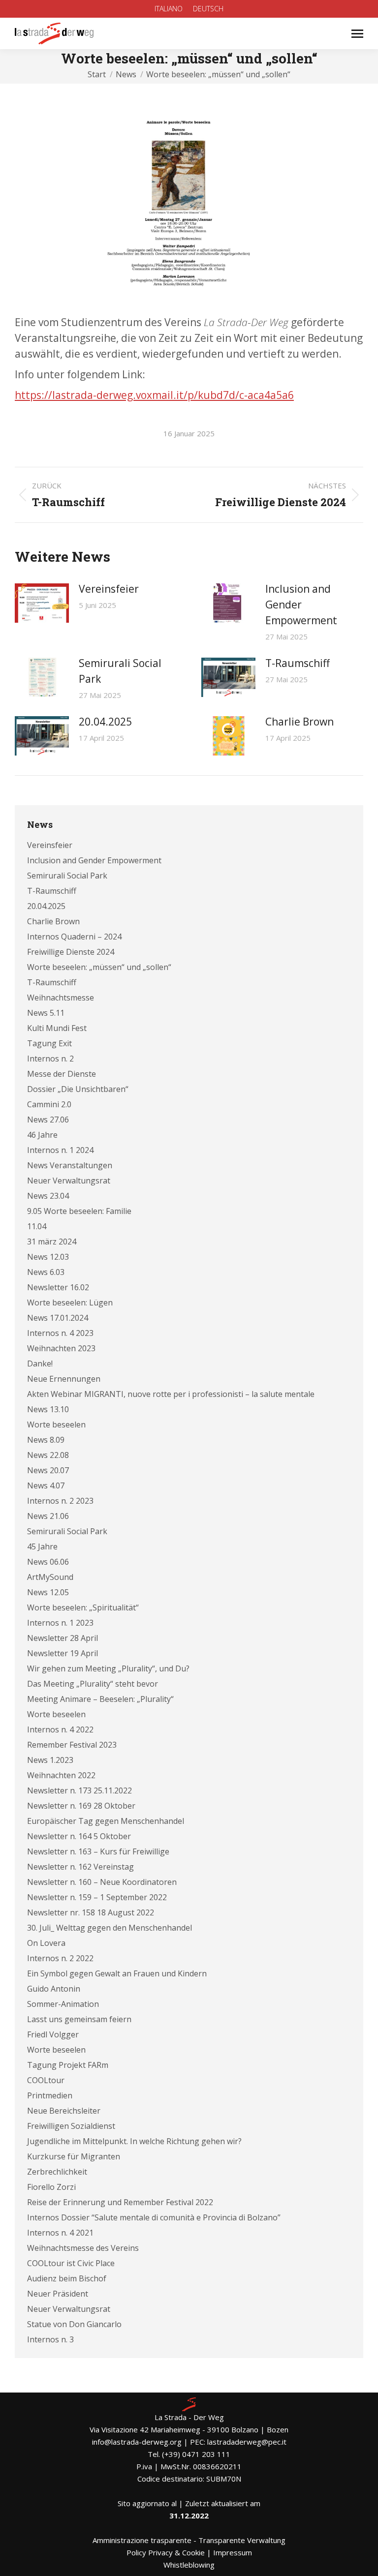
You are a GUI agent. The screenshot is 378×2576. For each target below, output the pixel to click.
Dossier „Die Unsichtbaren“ (78, 1089)
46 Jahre (42, 1135)
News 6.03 (46, 1272)
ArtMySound (50, 1577)
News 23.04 (48, 1196)
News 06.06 (48, 1562)
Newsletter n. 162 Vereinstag (80, 1867)
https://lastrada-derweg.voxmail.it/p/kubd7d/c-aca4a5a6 (154, 395)
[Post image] (42, 603)
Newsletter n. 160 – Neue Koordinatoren (102, 1882)
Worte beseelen (56, 1424)
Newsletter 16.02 (58, 1287)
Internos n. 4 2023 (60, 1333)
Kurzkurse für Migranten (74, 2156)
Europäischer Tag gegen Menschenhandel (106, 1821)
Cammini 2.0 (49, 1104)
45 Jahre (42, 1546)
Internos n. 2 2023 (60, 1501)
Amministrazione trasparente (142, 2540)
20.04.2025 (105, 722)
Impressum (233, 2552)
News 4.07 (46, 1485)
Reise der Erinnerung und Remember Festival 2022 (120, 2202)
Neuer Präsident (58, 2294)
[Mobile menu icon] (357, 34)
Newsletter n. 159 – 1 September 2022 (97, 1897)
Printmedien (50, 2095)
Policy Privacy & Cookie (166, 2552)
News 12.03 (48, 1257)
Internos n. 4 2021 (60, 2233)
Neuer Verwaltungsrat (69, 1181)
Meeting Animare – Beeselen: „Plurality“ (100, 1699)
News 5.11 (46, 1013)
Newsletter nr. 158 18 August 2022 (91, 1912)
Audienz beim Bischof (67, 2278)
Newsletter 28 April (63, 1638)
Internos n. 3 (50, 2339)
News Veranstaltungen (70, 1165)
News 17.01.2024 (58, 1318)
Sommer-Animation (63, 2004)
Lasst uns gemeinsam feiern (79, 2019)
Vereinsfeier (109, 589)
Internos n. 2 (50, 1059)
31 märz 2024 (52, 1242)
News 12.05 (48, 1592)
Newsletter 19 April (63, 1653)
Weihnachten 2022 (61, 1775)
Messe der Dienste (62, 1074)
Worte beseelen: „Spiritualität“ (83, 1607)
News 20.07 (48, 1470)
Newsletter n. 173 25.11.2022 (79, 1790)
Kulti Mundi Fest (57, 1028)
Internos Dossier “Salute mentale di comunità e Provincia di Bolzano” (154, 2217)
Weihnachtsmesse (61, 998)
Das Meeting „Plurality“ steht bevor (93, 1684)
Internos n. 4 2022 (60, 1729)
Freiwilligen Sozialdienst (71, 2126)
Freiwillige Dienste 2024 (71, 952)
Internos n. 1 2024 (60, 1150)
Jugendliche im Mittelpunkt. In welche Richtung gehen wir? (134, 2141)
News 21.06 (48, 1516)
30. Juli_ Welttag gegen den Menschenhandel (110, 1928)
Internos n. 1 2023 (60, 1623)
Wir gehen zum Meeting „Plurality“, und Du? (108, 1668)
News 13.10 (48, 1409)
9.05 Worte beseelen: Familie (79, 1211)
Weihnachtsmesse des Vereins (83, 2248)
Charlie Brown (299, 722)
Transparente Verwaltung (242, 2540)
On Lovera (46, 1943)
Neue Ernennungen (64, 1379)
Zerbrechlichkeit (57, 2172)
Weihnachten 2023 (61, 1348)
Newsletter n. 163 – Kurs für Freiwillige (98, 1851)
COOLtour (46, 2080)
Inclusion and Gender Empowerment (301, 605)
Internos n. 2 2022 (60, 1958)
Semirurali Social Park (120, 671)
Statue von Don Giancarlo (74, 2324)
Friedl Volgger (53, 2034)
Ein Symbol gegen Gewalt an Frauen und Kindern (117, 1973)
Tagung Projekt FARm (68, 2065)
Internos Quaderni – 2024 (74, 937)
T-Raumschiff (298, 663)
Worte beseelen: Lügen (70, 1303)
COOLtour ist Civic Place (71, 2263)
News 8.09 (46, 1440)
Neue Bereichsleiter (64, 2111)
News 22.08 (48, 1455)
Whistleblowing (189, 2565)
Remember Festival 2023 (72, 1745)
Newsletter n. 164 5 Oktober (79, 1836)
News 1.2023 (50, 1760)
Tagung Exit (49, 1043)
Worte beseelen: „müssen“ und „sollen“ (99, 967)
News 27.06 (48, 1120)
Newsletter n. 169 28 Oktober (81, 1806)
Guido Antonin (54, 1989)
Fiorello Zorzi (51, 2187)
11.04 (37, 1226)
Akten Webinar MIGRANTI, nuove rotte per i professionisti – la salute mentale (171, 1394)
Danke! (40, 1364)
